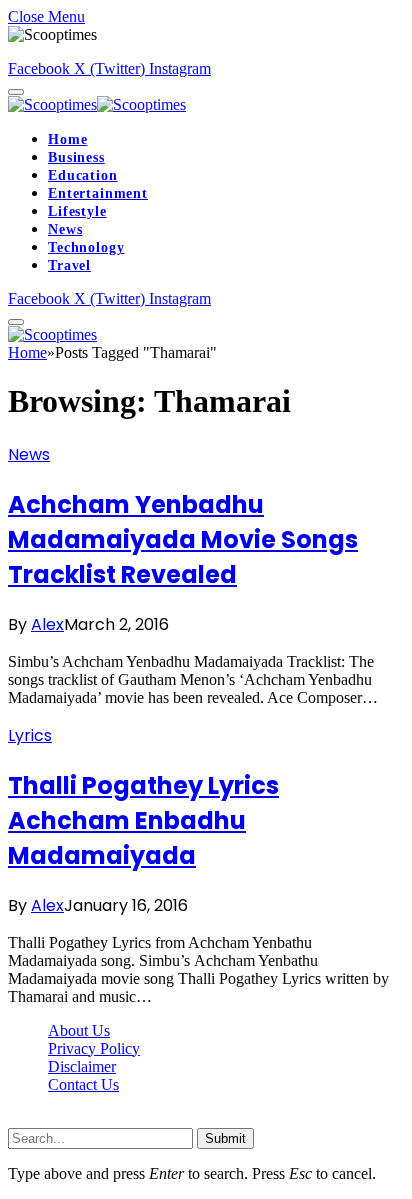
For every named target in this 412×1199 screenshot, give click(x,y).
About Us (79, 1030)
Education (83, 175)
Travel (69, 265)
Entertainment (98, 193)
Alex (47, 624)
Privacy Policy (94, 1048)
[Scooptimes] (97, 104)
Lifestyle (77, 211)
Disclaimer (82, 1066)
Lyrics (30, 735)
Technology (86, 247)
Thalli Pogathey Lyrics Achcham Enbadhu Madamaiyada (143, 820)
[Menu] (16, 92)
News (65, 229)
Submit (225, 1138)
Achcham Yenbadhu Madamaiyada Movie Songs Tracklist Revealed (183, 539)
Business (76, 157)
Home (67, 139)
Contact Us (83, 1084)
